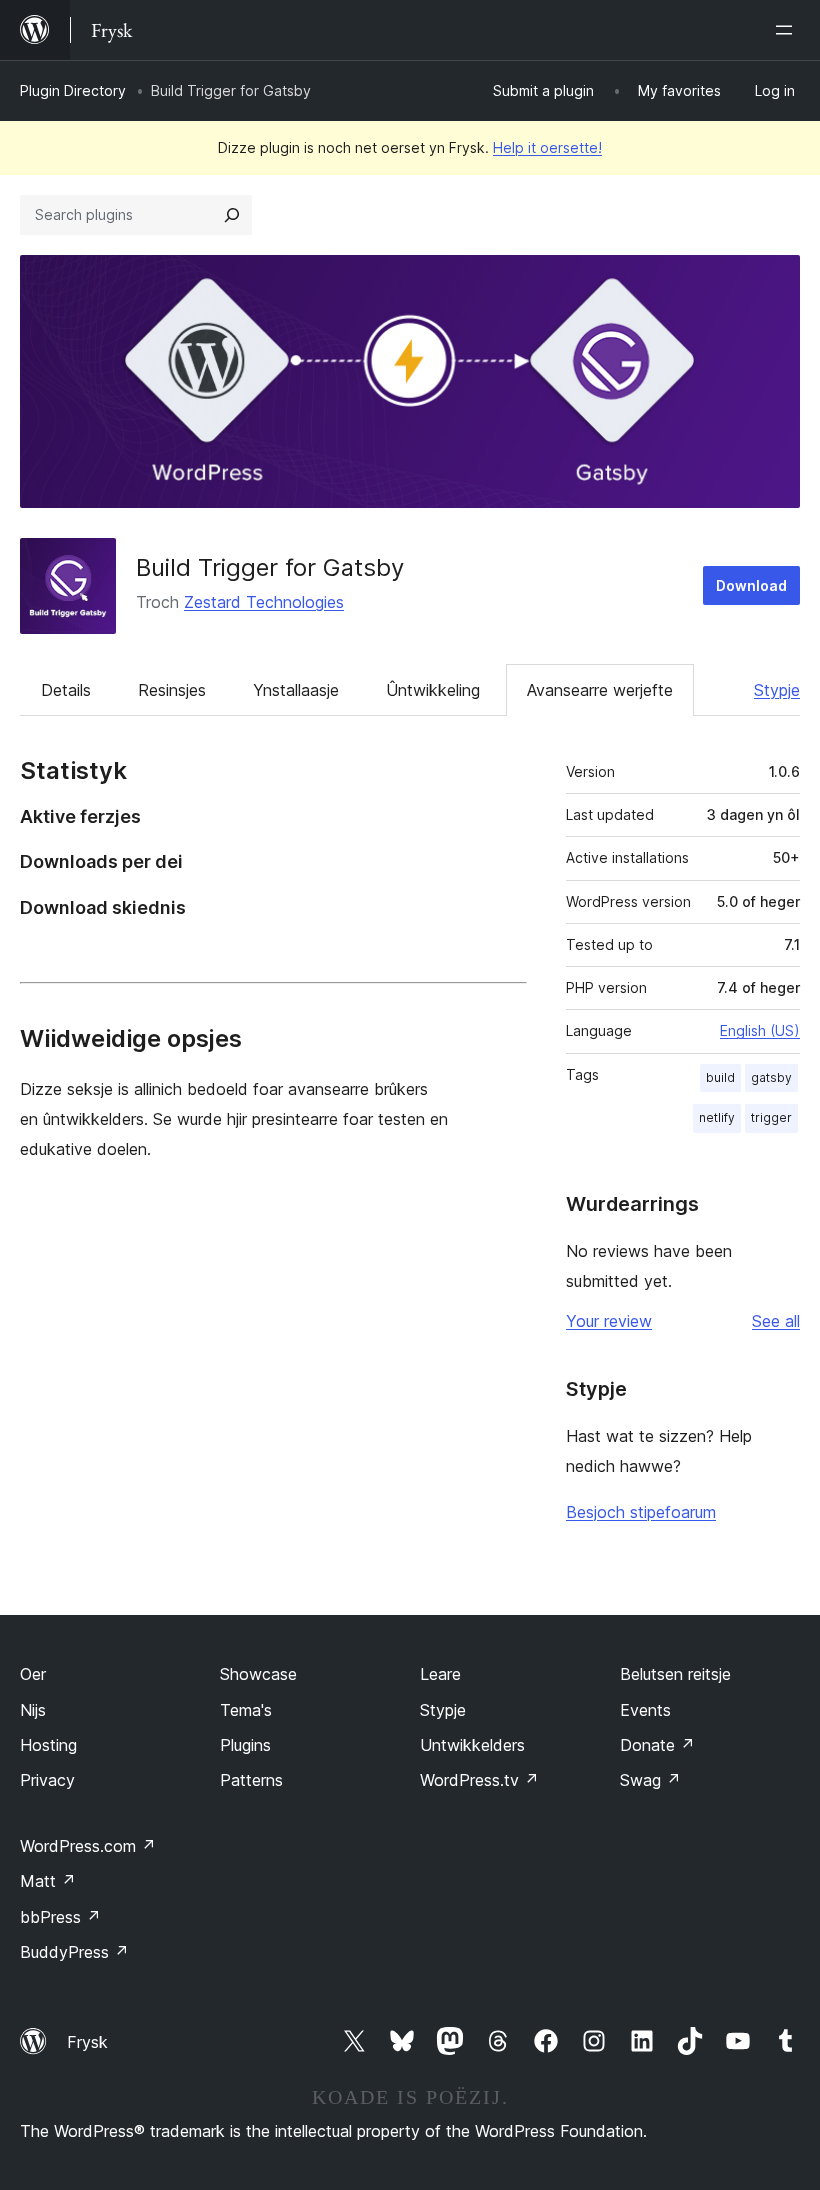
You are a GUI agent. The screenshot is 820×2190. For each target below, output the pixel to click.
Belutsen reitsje (675, 1674)
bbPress (60, 1917)
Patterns (251, 1780)
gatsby (771, 1077)
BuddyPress (74, 1952)
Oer (33, 1674)
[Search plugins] (232, 215)
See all (776, 1321)
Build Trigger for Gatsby (270, 567)
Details (66, 690)
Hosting (48, 1745)
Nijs (33, 1710)
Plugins (245, 1745)
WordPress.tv (479, 1780)
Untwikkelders (472, 1745)
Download (751, 585)
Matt (48, 1881)
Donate (657, 1745)
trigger (771, 1117)
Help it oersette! (547, 147)
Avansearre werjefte (600, 690)
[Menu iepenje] (788, 30)
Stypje (777, 690)
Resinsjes (172, 690)
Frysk (87, 2042)
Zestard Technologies (264, 602)
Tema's (246, 1710)
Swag (650, 1780)
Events (645, 1710)
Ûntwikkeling (433, 690)
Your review (609, 1321)
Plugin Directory (73, 90)
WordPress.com (88, 1846)
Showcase (258, 1674)
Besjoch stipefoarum (641, 1512)
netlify (717, 1117)
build (720, 1077)
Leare (440, 1674)
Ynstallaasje (296, 690)
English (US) (760, 1030)
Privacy (47, 1780)
